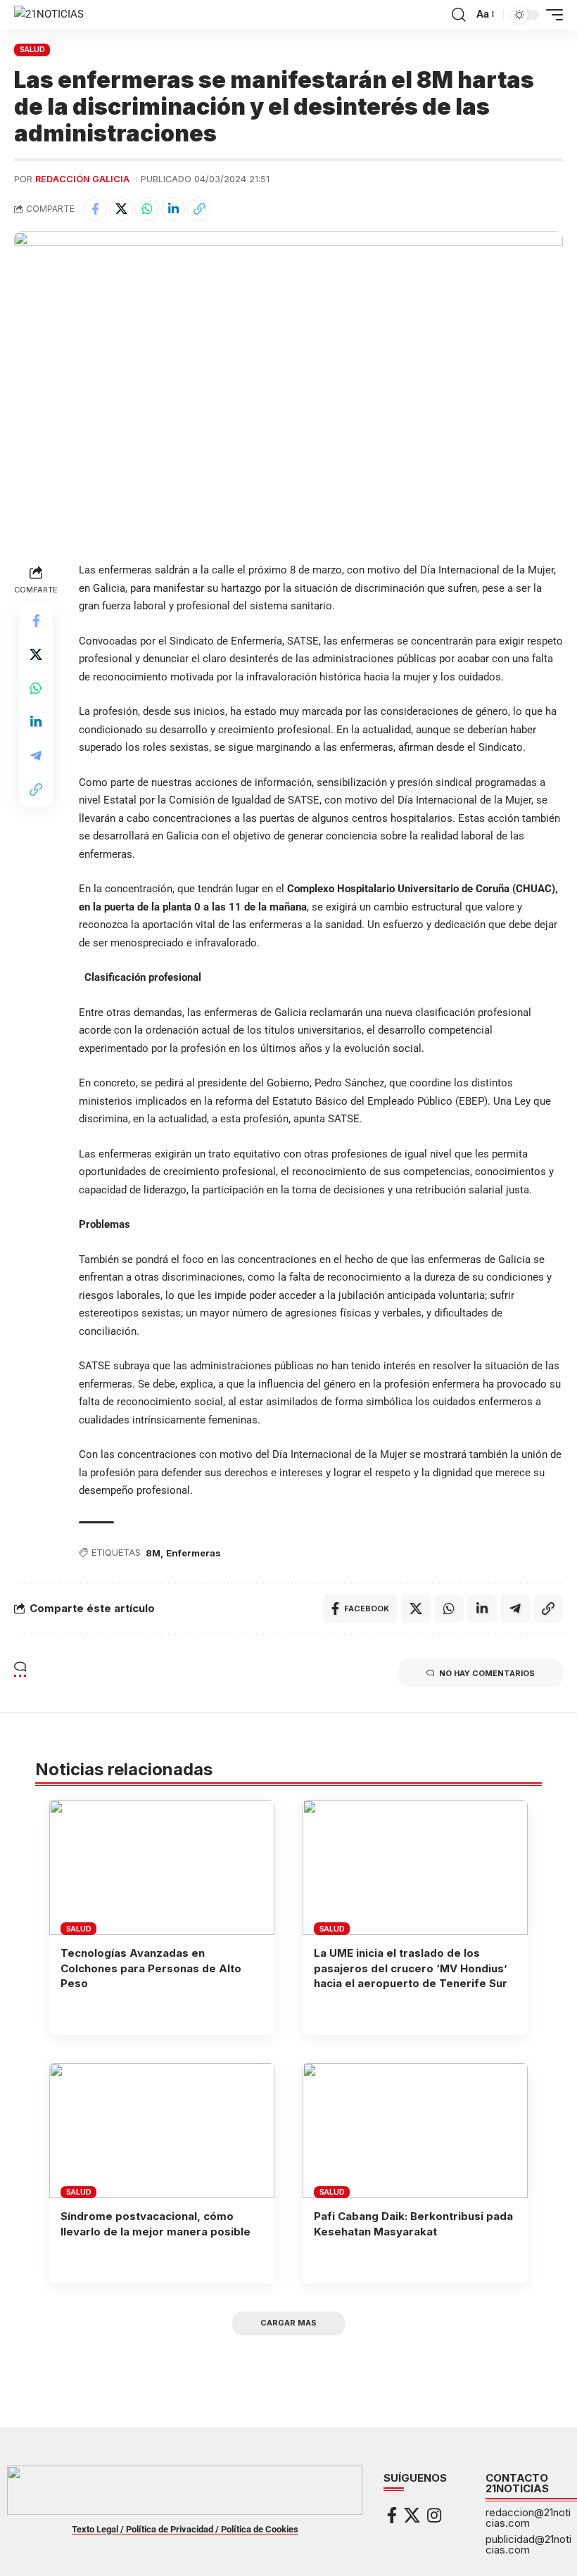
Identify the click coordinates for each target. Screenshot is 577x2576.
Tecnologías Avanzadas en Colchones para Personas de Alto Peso (151, 1968)
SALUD (32, 49)
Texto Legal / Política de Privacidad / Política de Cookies (185, 2529)
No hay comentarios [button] (487, 1673)
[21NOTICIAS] (49, 15)
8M (153, 1553)
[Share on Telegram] (36, 756)
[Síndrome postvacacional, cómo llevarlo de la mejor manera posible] (162, 2131)
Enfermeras (194, 1553)
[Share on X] (121, 209)
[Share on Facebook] (95, 209)
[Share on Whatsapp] (147, 209)
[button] (459, 15)
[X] (412, 2515)
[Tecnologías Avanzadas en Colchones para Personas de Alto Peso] (162, 1867)
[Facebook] (392, 2515)
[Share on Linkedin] (173, 209)
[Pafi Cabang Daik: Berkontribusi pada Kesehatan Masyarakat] (415, 2131)
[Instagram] (434, 2515)
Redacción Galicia (82, 179)
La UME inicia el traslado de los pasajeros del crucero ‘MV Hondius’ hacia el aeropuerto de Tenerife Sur (411, 1968)
